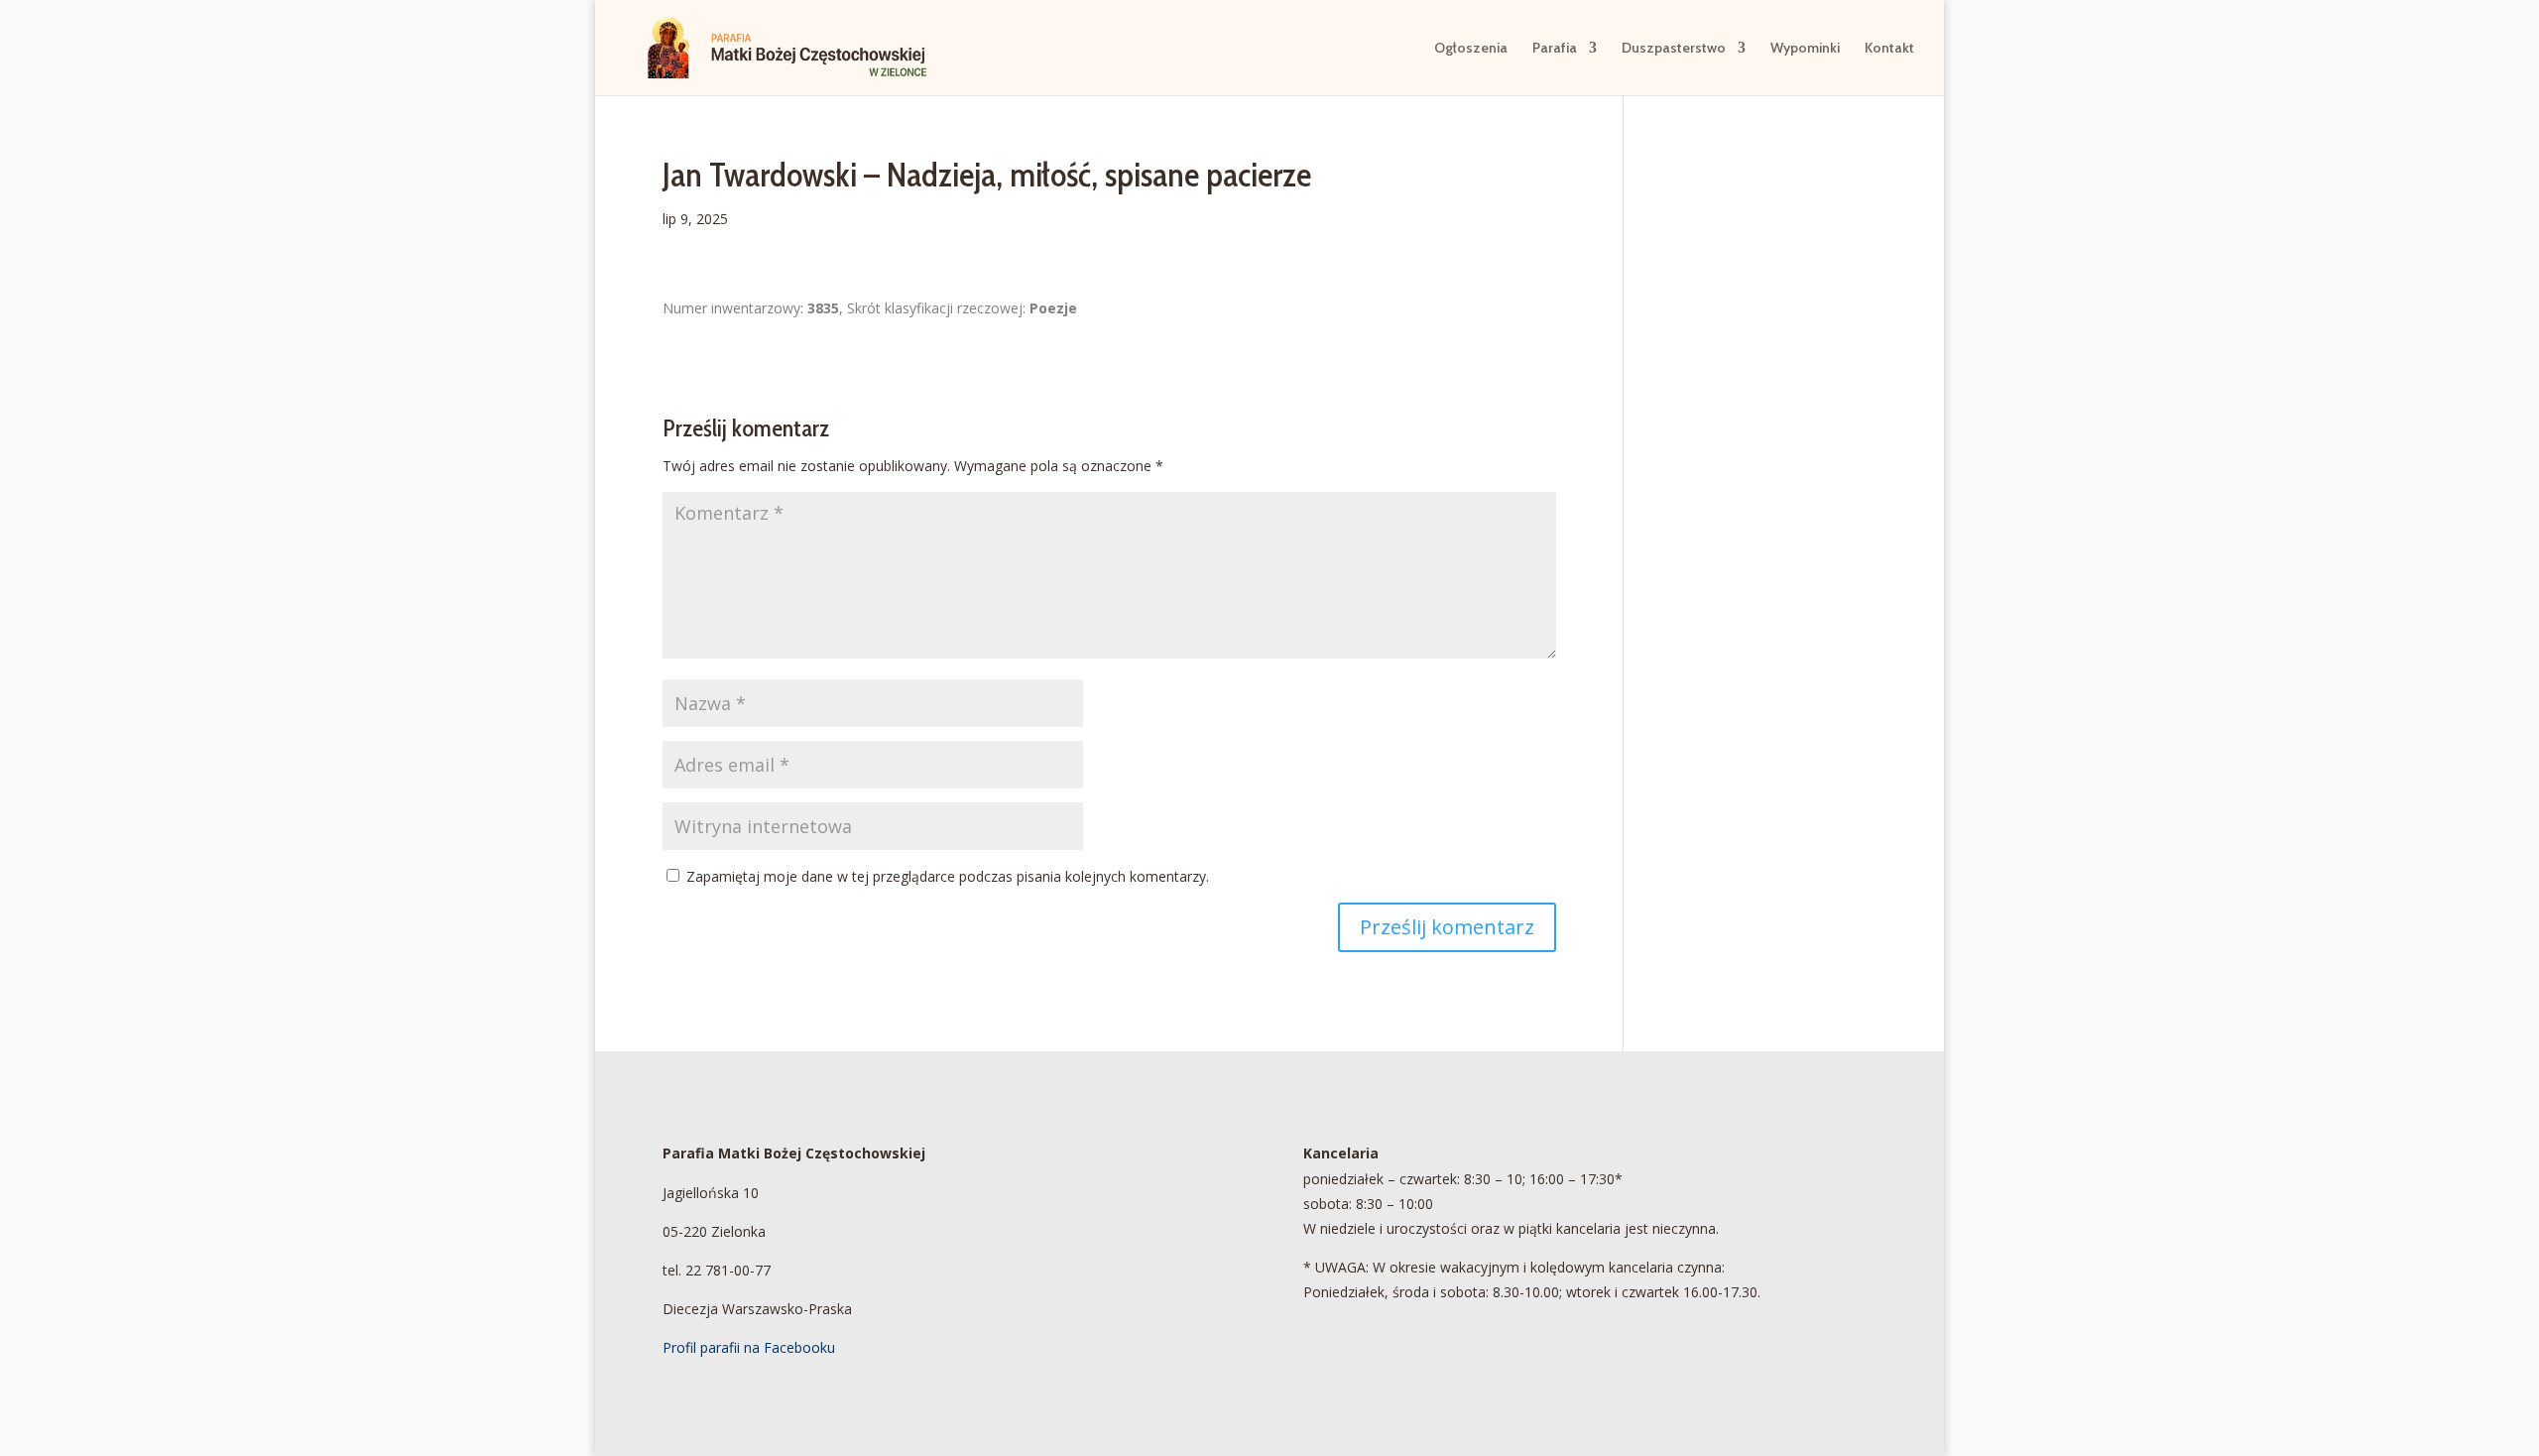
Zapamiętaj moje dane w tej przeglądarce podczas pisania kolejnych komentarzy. (948, 876)
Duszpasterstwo (1674, 49)
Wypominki (1805, 49)
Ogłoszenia (1471, 49)
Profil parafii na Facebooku (749, 1347)
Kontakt (1889, 49)
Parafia (1555, 49)
